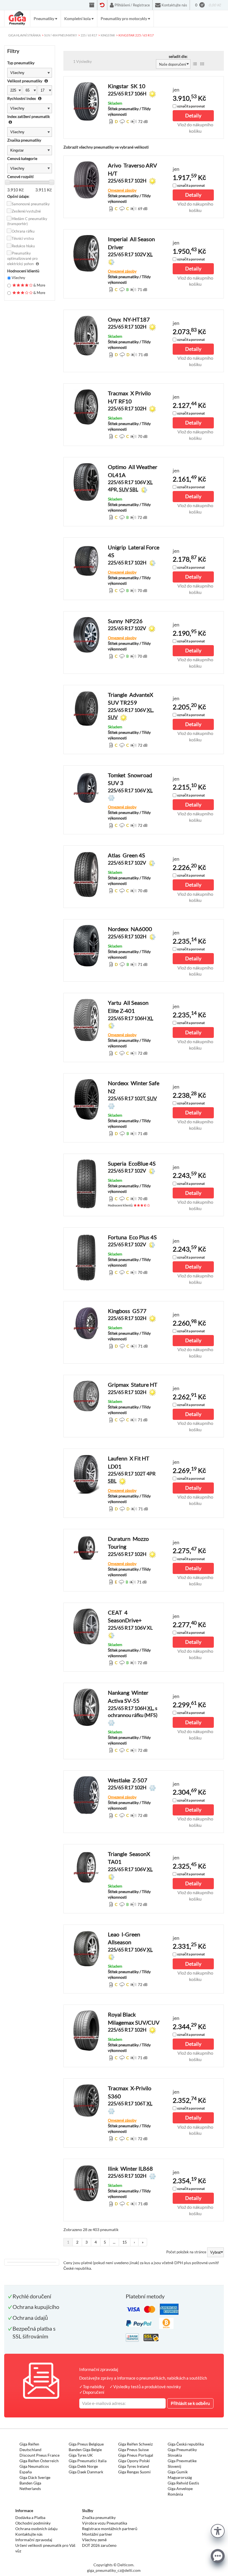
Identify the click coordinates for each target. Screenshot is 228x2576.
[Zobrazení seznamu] (195, 64)
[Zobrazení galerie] (202, 64)
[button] (218, 2530)
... (114, 2242)
